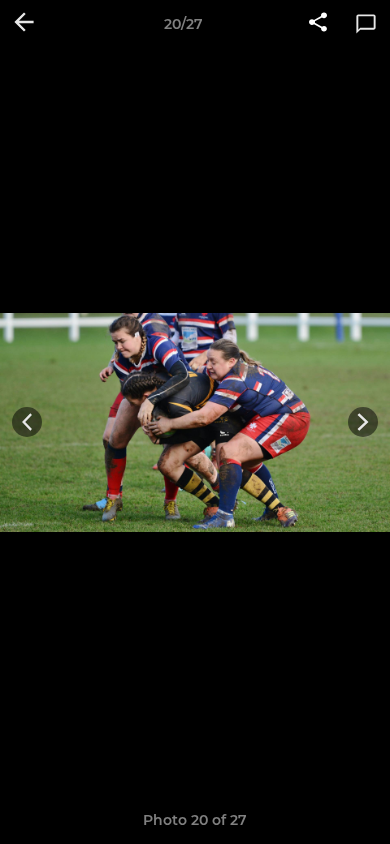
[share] (318, 24)
